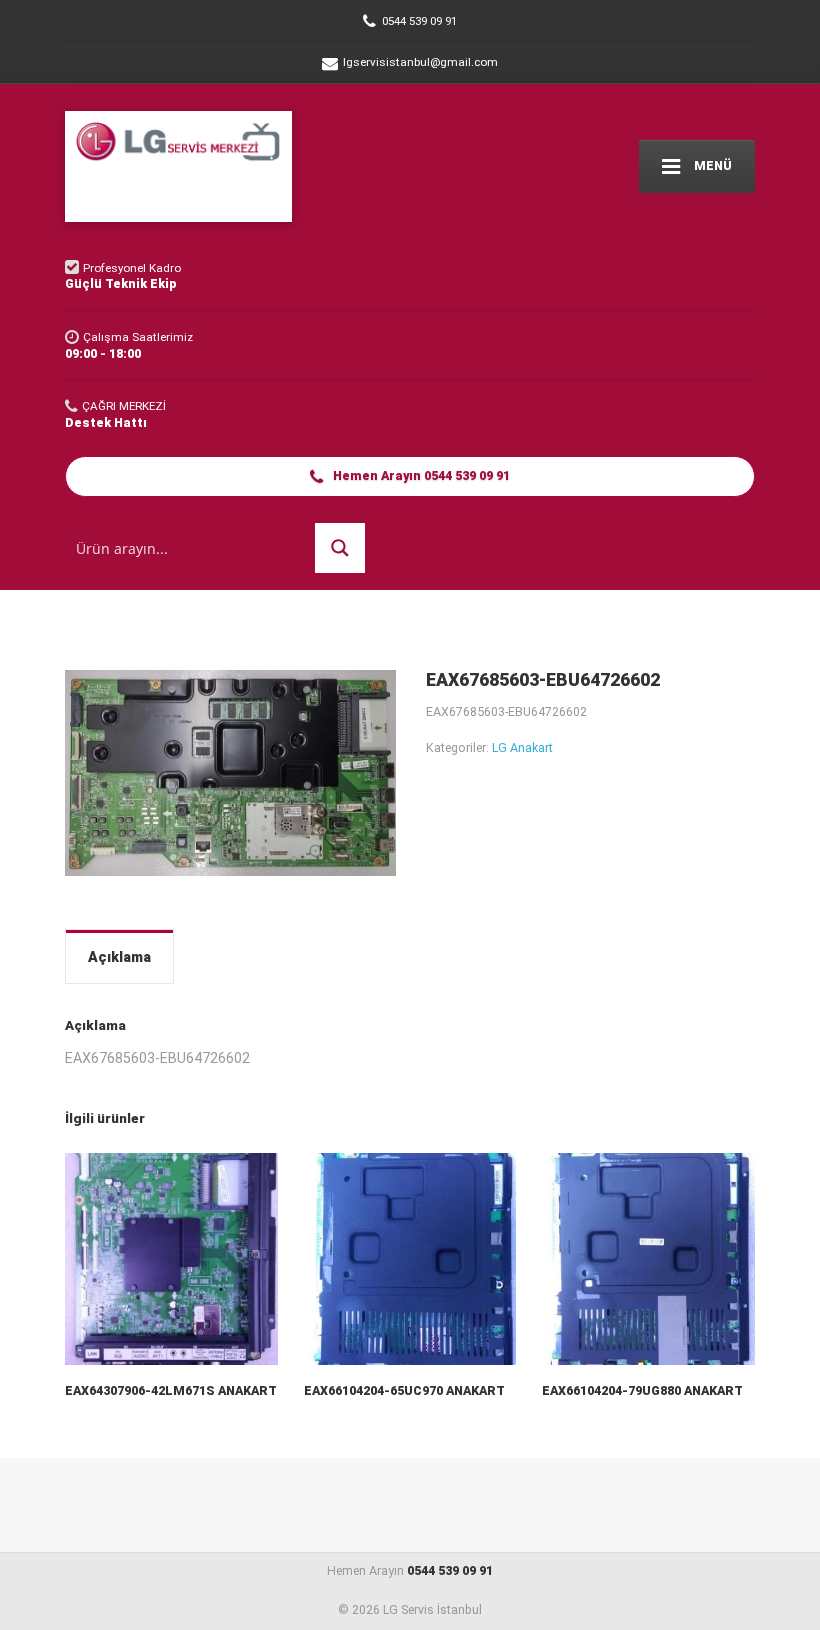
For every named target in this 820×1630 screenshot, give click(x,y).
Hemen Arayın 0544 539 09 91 (420, 475)
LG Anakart (522, 747)
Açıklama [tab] (119, 957)
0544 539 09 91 (450, 1570)
